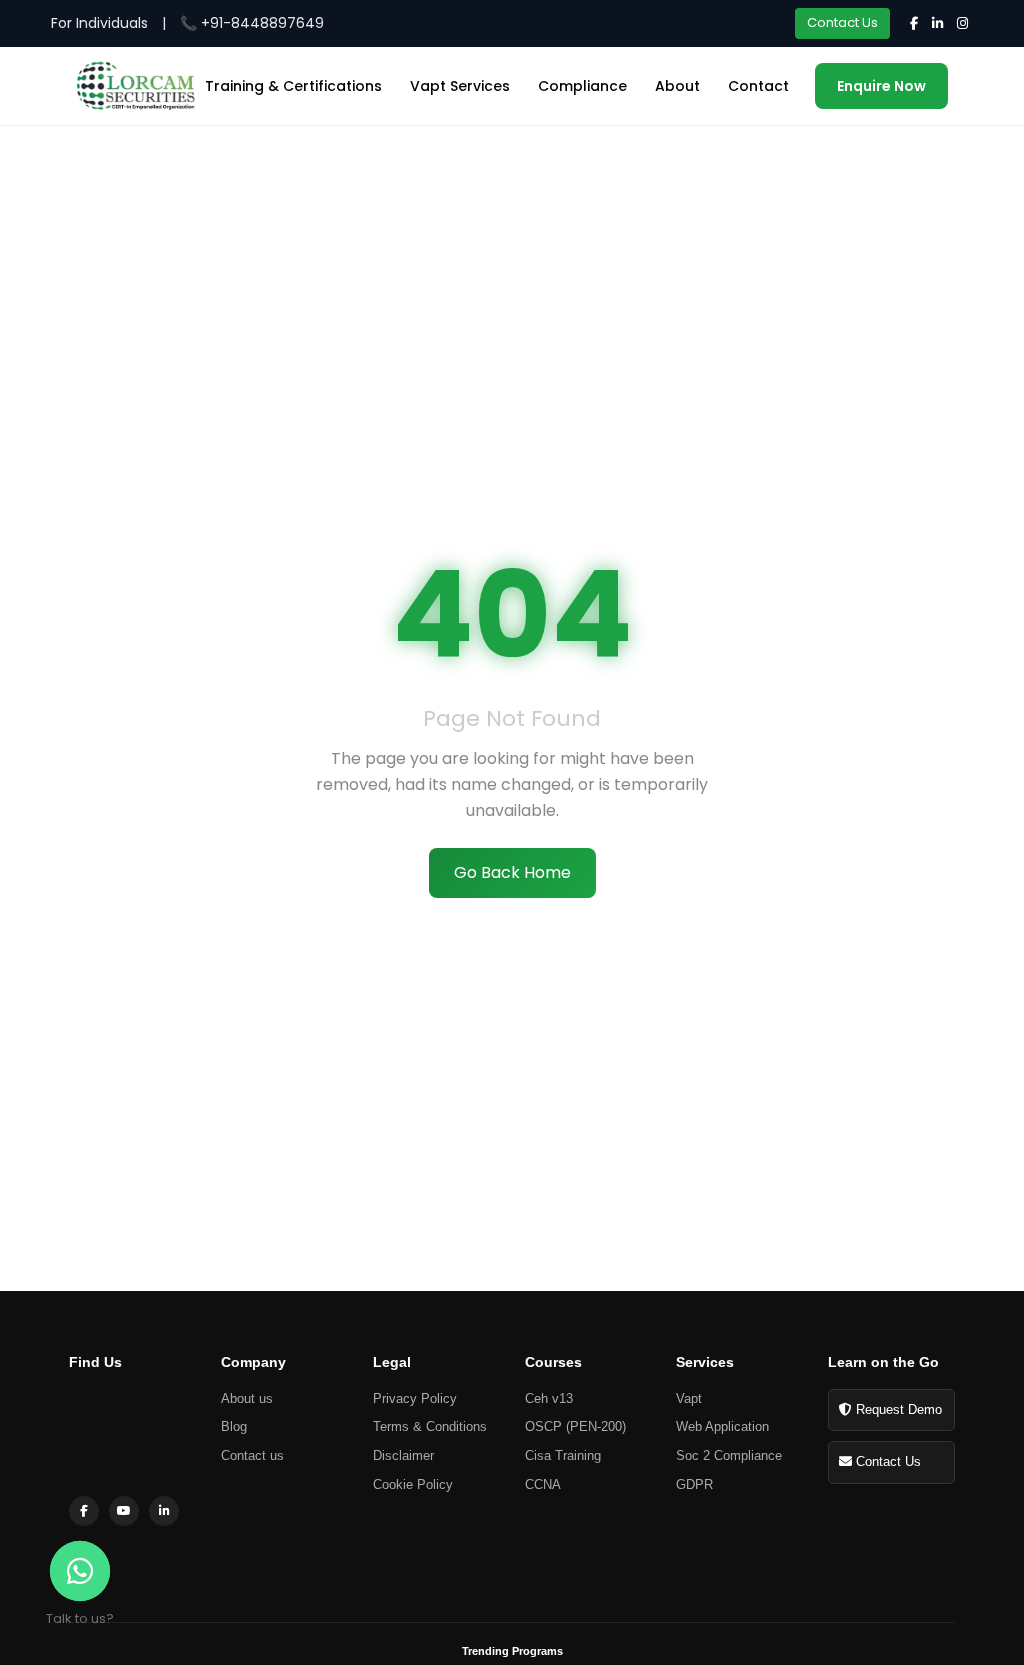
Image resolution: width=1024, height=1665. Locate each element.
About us (247, 1398)
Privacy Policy (415, 1398)
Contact (758, 86)
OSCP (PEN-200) (575, 1426)
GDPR (694, 1484)
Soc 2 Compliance (729, 1455)
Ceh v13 (549, 1398)
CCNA (543, 1484)
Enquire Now (881, 86)
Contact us (252, 1455)
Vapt (689, 1398)
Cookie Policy (413, 1484)
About (677, 86)
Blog (234, 1426)
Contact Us (842, 22)
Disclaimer (403, 1455)
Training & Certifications (293, 86)
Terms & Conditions (430, 1426)
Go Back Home (512, 872)
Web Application (722, 1426)
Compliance (582, 86)
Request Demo (897, 1409)
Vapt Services (460, 86)
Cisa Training (563, 1455)
